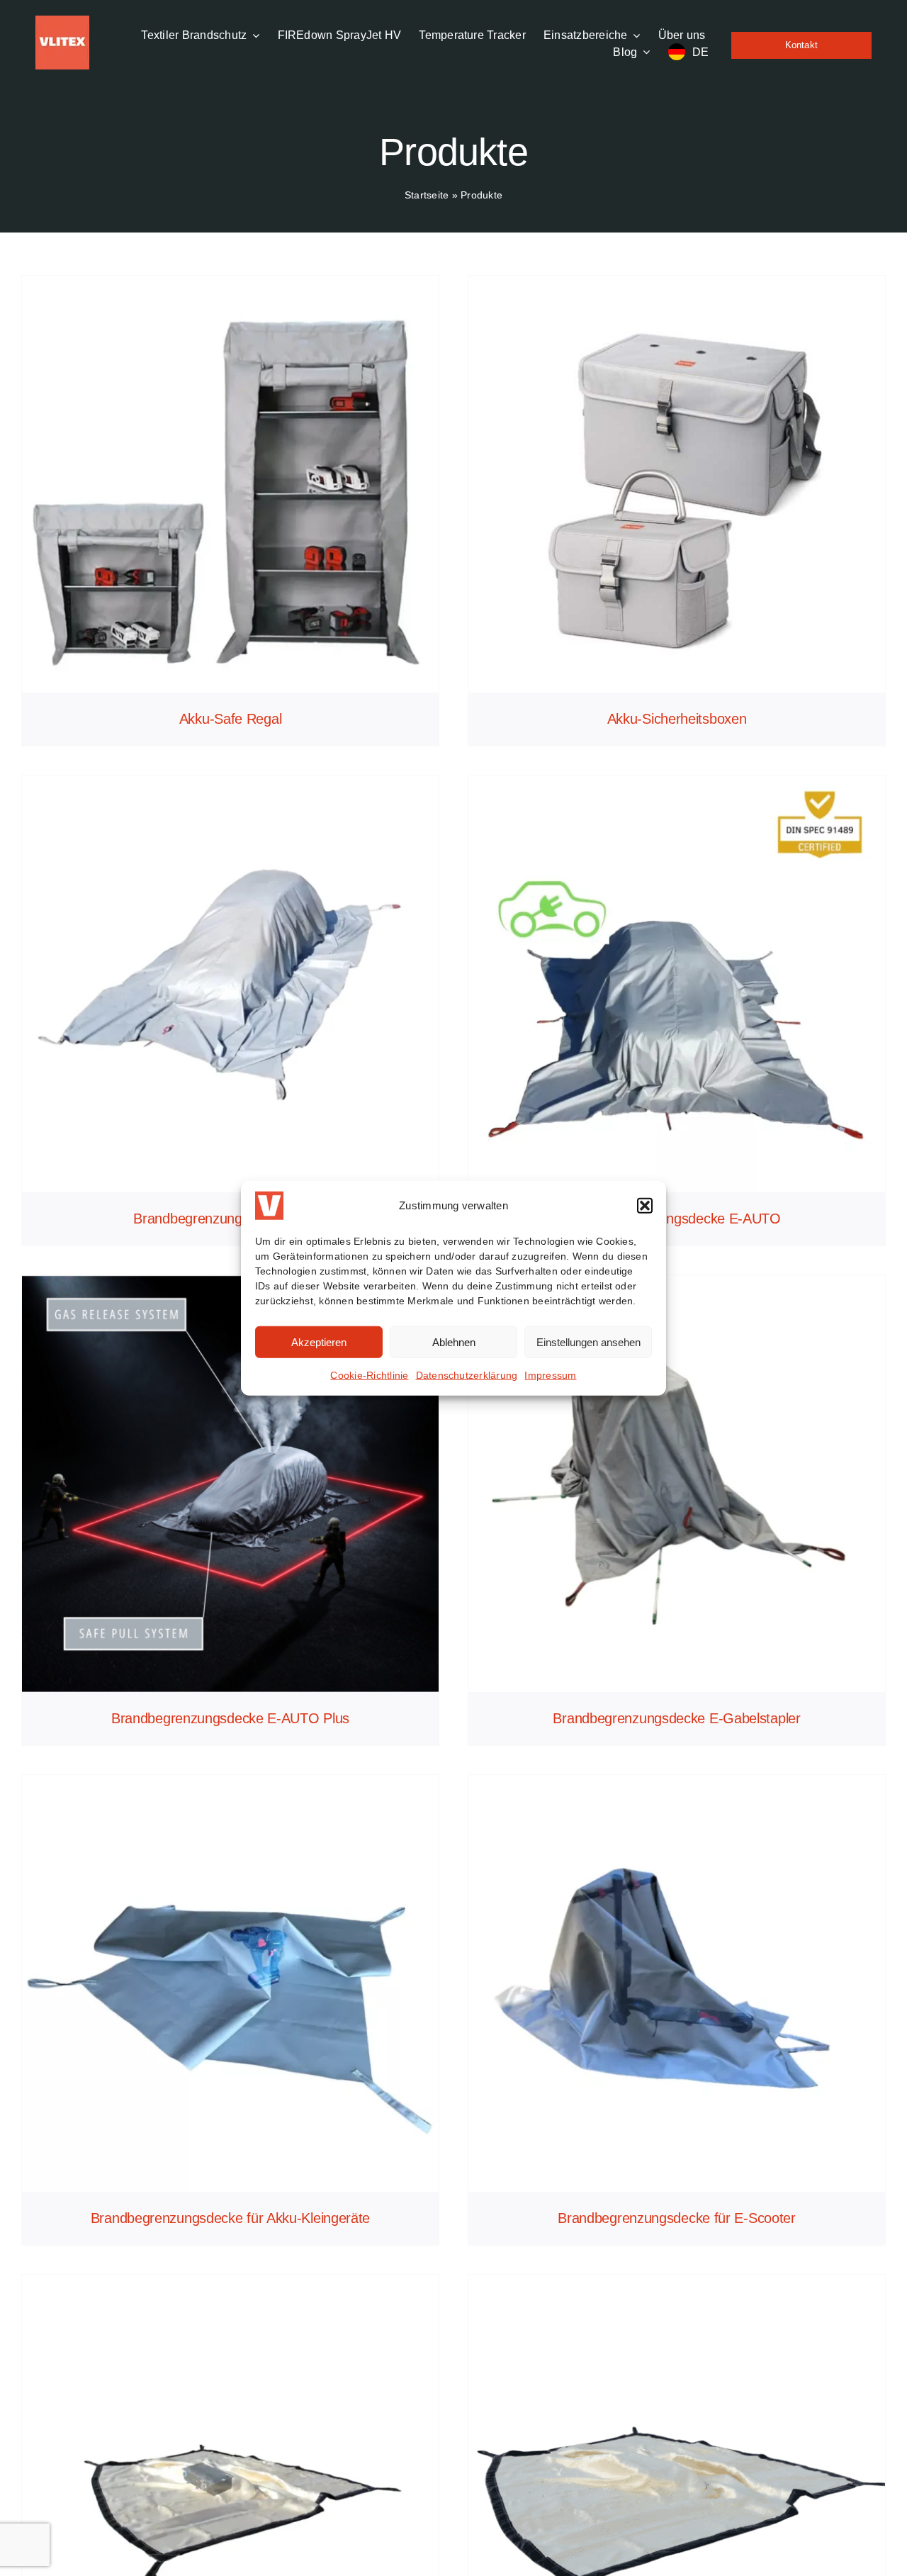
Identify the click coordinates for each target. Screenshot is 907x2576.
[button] (645, 1206)
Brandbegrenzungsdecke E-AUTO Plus (230, 1718)
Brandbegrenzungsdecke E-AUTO (677, 1219)
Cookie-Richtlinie (369, 1375)
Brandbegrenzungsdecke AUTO (230, 1219)
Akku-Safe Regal (231, 719)
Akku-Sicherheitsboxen (677, 719)
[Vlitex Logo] (62, 21)
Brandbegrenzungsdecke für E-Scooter (677, 2218)
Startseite (427, 195)
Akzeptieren (319, 1342)
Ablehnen (454, 1342)
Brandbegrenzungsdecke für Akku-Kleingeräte (230, 2218)
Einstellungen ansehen (588, 1342)
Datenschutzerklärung (467, 1375)
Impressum (550, 1375)
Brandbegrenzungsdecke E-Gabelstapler (676, 1718)
